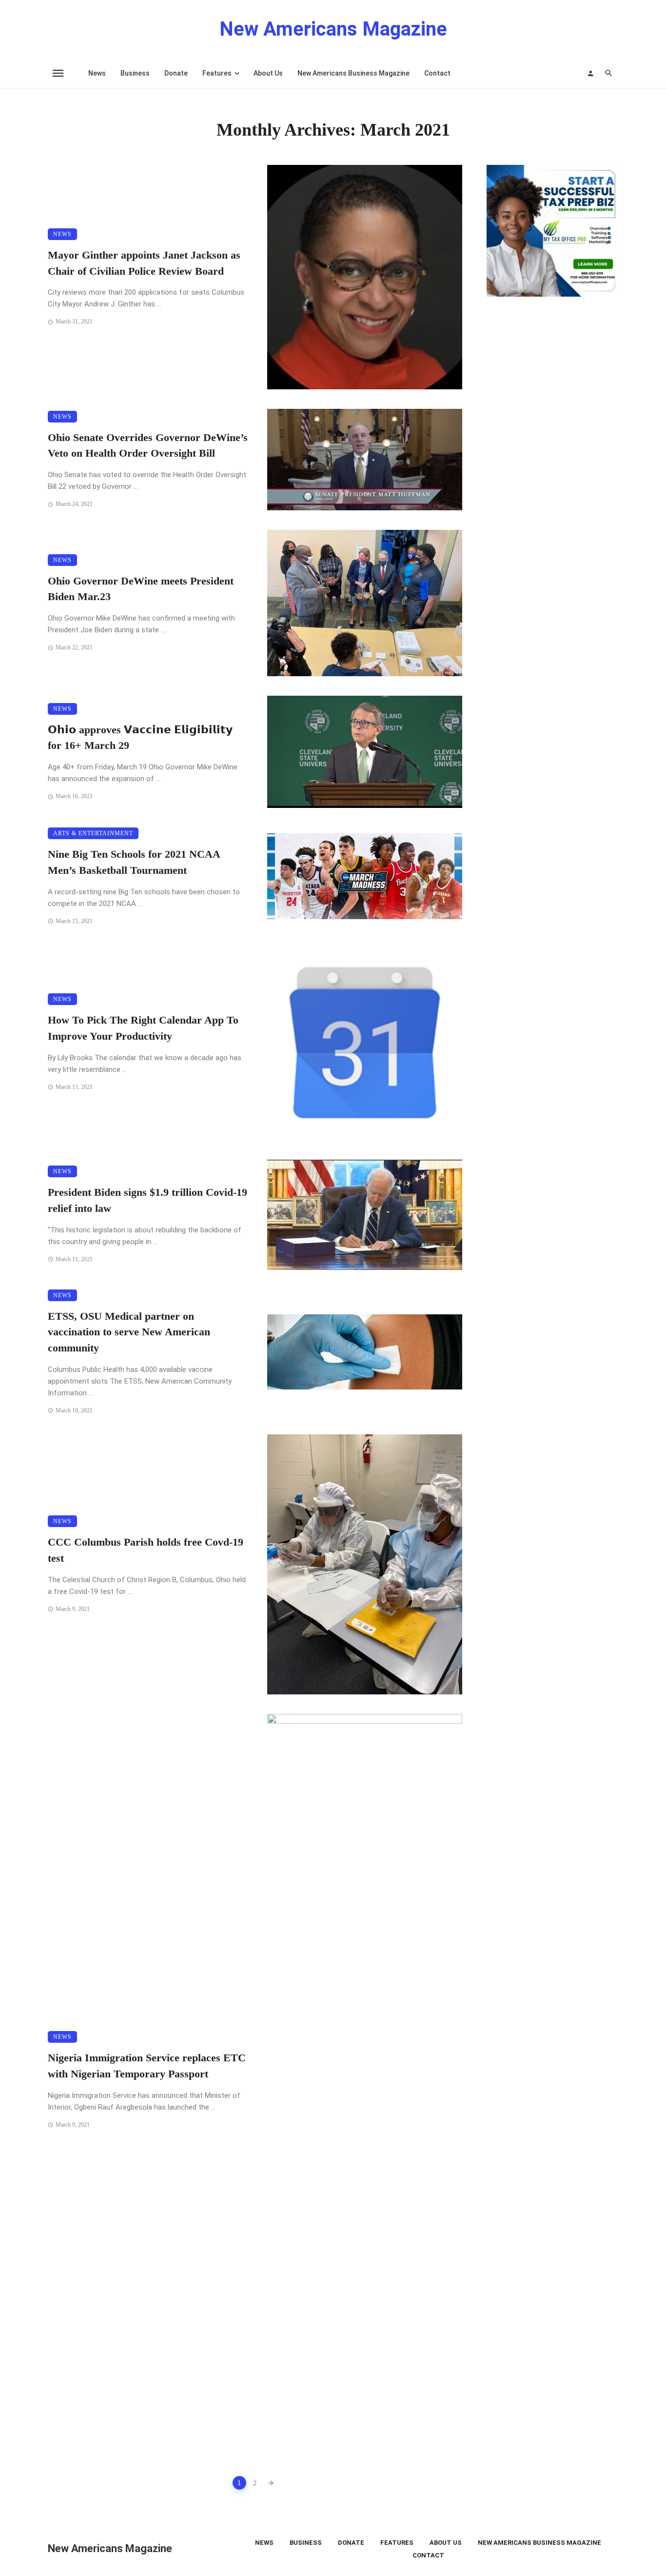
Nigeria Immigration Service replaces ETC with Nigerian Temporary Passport (147, 2066)
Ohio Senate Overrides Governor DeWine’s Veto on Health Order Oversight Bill (148, 446)
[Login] (590, 73)
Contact (437, 73)
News (97, 73)
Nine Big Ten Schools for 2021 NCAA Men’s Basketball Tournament (134, 862)
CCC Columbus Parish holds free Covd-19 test (146, 1550)
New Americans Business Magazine (353, 73)
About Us (268, 73)
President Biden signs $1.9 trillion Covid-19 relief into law (147, 1200)
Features (217, 73)
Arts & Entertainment (93, 833)
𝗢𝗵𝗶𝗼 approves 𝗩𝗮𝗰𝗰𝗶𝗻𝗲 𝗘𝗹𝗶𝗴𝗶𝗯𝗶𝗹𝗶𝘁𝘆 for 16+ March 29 (140, 738)
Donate (176, 73)
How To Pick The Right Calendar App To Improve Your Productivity (143, 1028)
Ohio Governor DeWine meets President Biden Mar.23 (141, 589)
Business (135, 73)
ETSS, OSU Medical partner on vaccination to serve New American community (129, 1332)
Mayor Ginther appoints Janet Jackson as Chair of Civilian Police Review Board (144, 263)
